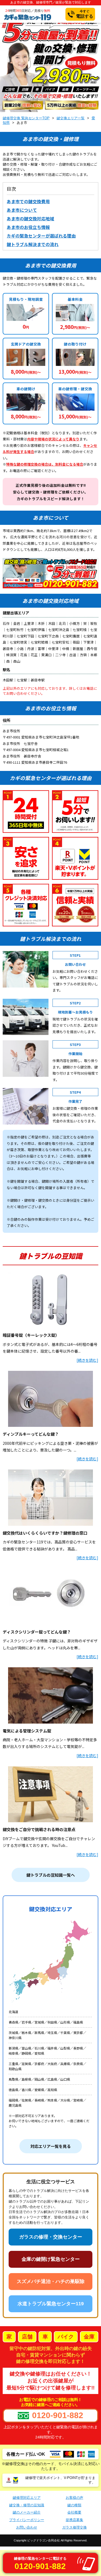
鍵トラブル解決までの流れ (33, 244)
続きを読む (87, 1360)
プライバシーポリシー (27, 2520)
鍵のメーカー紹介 (27, 2512)
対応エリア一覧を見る (51, 2146)
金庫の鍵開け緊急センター (51, 2259)
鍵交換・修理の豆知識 (27, 2505)
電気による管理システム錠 (27, 1731)
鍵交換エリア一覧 (71, 118)
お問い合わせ (27, 2527)
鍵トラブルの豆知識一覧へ (51, 1875)
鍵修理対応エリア (27, 2498)
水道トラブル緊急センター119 (51, 2304)
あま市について (22, 210)
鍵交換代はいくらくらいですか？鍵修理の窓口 (45, 1533)
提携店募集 (74, 2520)
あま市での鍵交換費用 (28, 201)
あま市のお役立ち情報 (28, 227)
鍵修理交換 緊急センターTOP (26, 118)
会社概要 (74, 2512)
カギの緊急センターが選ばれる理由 (41, 236)
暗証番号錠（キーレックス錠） (31, 1335)
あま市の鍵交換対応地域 (30, 219)
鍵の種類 (74, 2505)
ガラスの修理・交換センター (51, 2237)
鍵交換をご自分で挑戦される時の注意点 (39, 1829)
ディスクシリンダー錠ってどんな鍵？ (37, 1632)
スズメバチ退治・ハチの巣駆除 (51, 2281)
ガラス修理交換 (74, 2527)
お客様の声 (74, 2498)
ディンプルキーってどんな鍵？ (31, 1434)
